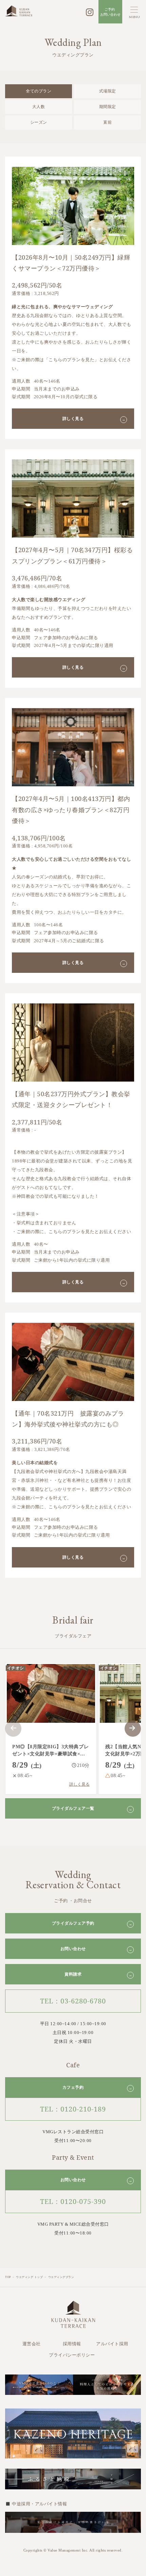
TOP (8, 2277)
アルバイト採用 (112, 2344)
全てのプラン (39, 91)
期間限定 (108, 107)
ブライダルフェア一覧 (92, 1809)
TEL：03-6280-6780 (73, 2001)
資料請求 (98, 1974)
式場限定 (108, 91)
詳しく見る (94, 419)
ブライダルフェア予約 (92, 1923)
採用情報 (72, 2344)
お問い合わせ (96, 1949)
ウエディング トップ (29, 2277)
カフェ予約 (97, 2088)
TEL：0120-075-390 (73, 2201)
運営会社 (32, 2344)
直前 (107, 122)
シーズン (39, 122)
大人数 (39, 107)
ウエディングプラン (61, 2277)
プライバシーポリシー (72, 2355)
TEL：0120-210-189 (73, 2109)
